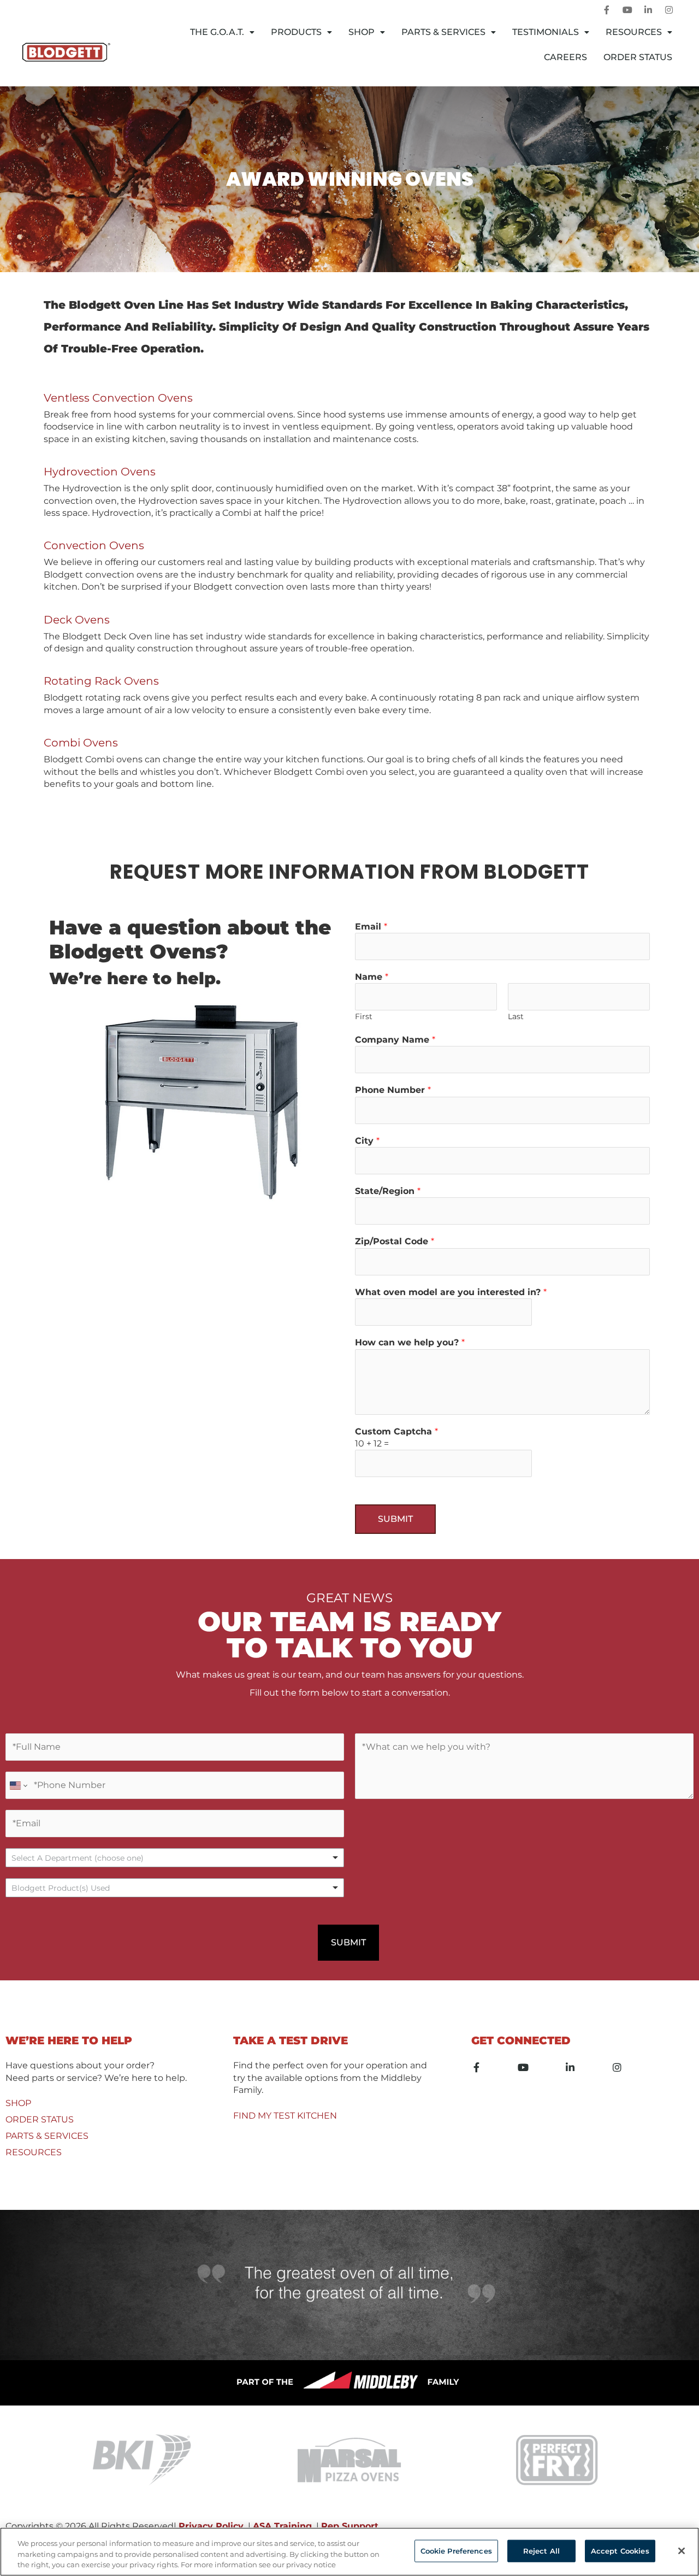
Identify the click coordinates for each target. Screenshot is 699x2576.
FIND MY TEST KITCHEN (285, 2116)
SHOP (18, 2103)
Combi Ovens (81, 743)
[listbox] (175, 1858)
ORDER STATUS (40, 2119)
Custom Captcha (396, 1431)
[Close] (682, 2551)
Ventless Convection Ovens (118, 398)
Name (372, 977)
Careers (565, 57)
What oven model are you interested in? (451, 1292)
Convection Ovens (94, 545)
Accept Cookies (620, 2550)
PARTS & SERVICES (47, 2136)
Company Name (395, 1040)
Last (516, 1016)
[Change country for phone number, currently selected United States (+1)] (18, 1785)
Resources (634, 32)
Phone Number (393, 1090)
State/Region (388, 1191)
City (367, 1141)
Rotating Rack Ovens (101, 681)
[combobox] (175, 1888)
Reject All (541, 2550)
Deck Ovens (77, 620)
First (364, 1016)
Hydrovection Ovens (100, 472)
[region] (349, 2552)
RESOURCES (34, 2152)
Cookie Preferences (456, 2550)
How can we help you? (410, 1342)
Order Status (638, 57)
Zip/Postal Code (395, 1241)
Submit (395, 1519)
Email (371, 927)
